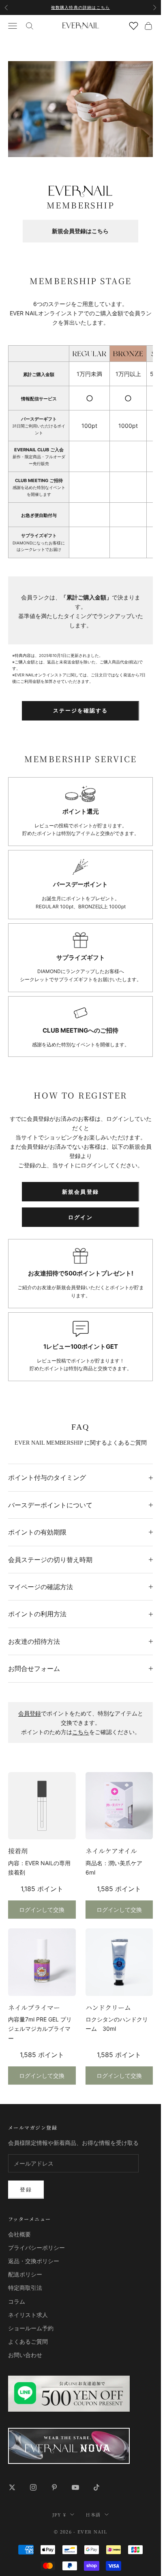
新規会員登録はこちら (80, 231)
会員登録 (30, 1713)
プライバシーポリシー (36, 2248)
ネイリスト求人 (28, 2315)
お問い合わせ (25, 2355)
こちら (81, 1732)
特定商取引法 (25, 2288)
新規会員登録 (80, 1192)
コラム (17, 2301)
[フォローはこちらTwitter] (12, 2487)
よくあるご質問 (28, 2341)
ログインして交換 (42, 1910)
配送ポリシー (25, 2274)
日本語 (93, 2514)
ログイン (80, 1217)
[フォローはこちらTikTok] (96, 2487)
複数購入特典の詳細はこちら (81, 7)
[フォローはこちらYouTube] (75, 2487)
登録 (26, 2189)
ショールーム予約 (31, 2328)
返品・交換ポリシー (34, 2261)
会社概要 (19, 2234)
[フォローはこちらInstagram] (33, 2487)
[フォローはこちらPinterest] (54, 2487)
